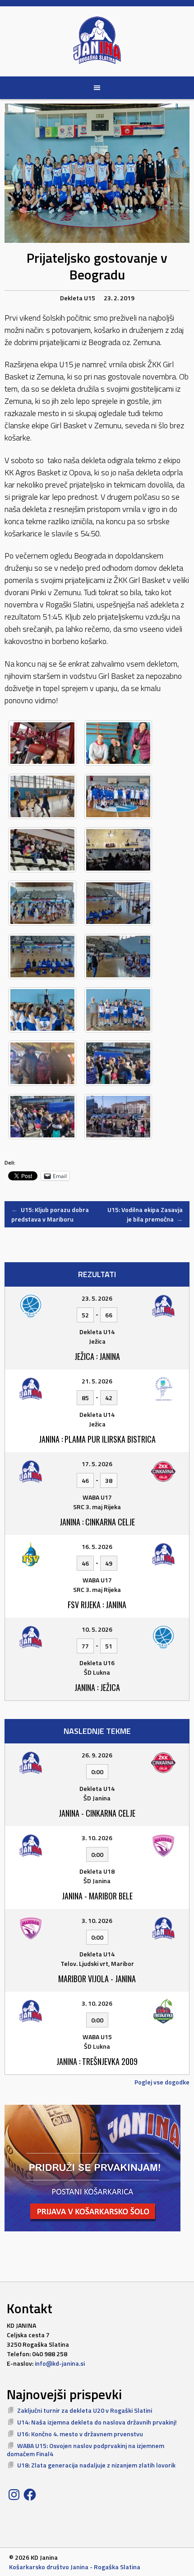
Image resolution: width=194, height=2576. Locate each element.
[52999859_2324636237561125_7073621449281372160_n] (42, 1063)
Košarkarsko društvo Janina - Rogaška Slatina (75, 2567)
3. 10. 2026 (97, 1838)
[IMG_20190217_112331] (42, 957)
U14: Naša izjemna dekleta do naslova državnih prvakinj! (97, 2422)
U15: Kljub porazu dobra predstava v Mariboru (50, 1214)
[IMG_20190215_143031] (42, 743)
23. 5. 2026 (97, 1298)
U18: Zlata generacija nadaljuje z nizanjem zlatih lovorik (96, 2465)
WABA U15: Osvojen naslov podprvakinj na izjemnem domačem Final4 (85, 2450)
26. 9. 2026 (97, 1755)
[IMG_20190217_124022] (42, 1010)
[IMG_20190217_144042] (118, 1117)
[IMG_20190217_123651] (118, 957)
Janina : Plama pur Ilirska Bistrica (97, 1439)
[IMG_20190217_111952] (42, 903)
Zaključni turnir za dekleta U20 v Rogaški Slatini (85, 2410)
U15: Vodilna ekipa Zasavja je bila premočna (145, 1214)
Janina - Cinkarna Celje (97, 1813)
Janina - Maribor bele (97, 1896)
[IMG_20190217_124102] (118, 1010)
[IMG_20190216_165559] (42, 850)
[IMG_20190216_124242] (118, 743)
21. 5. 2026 (97, 1381)
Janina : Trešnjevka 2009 (97, 2061)
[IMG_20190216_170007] (118, 850)
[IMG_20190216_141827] (118, 796)
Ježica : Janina (97, 1356)
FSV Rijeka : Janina (97, 1605)
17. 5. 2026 (97, 1464)
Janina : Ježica (97, 1687)
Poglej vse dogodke (162, 2082)
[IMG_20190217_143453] (42, 1117)
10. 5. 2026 (97, 1629)
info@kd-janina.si (60, 2363)
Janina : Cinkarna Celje (97, 1522)
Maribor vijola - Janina (97, 1979)
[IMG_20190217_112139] (118, 903)
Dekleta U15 (78, 298)
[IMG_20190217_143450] (118, 1063)
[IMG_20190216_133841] (42, 796)
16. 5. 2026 (97, 1546)
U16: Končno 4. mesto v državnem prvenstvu (80, 2434)
